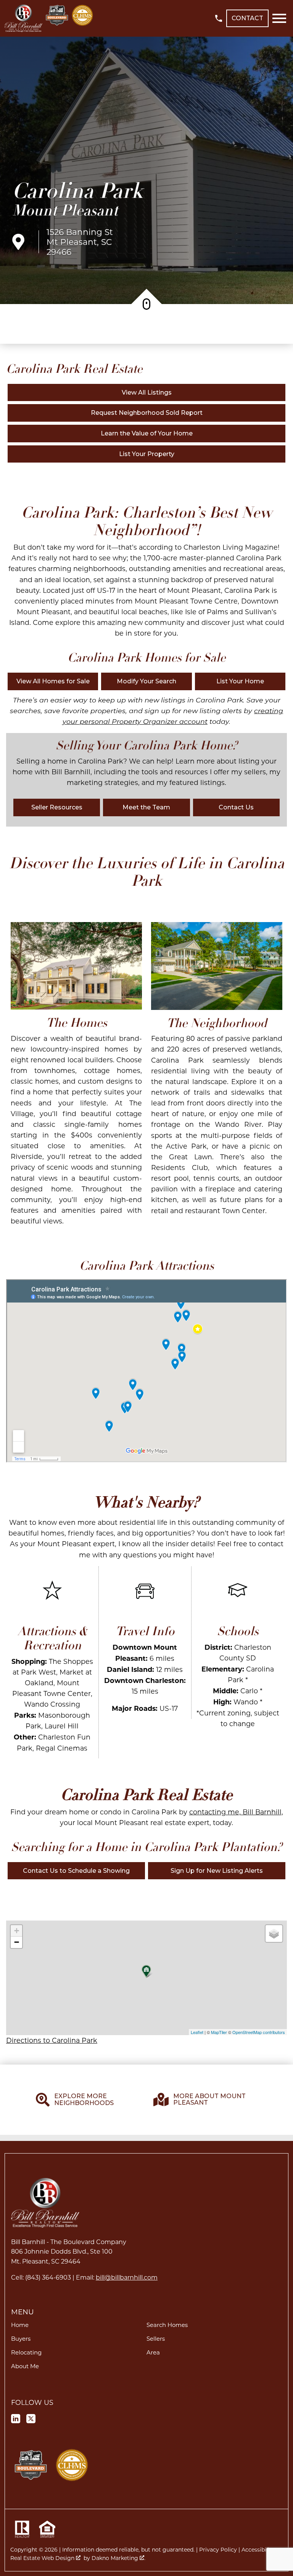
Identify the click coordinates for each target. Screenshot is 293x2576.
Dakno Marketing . (118, 2558)
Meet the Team (146, 807)
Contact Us (236, 807)
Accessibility (258, 2549)
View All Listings (147, 392)
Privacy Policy (218, 2549)
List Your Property (147, 454)
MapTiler (219, 2032)
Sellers (156, 2338)
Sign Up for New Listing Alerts (217, 1871)
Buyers (21, 2338)
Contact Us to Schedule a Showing (76, 1871)
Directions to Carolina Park (52, 2040)
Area (153, 2352)
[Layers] (274, 1934)
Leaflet (197, 2032)
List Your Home (240, 681)
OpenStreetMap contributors (259, 2032)
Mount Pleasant (65, 210)
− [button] (17, 1942)
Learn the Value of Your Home (147, 433)
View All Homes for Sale (53, 681)
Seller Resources (57, 807)
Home (20, 2325)
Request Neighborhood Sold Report (147, 413)
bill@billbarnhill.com (127, 2277)
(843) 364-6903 (48, 2277)
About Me (25, 2366)
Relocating (26, 2352)
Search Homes (167, 2325)
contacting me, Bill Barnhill (235, 1812)
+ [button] (17, 1931)
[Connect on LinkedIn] (16, 2420)
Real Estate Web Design (43, 2558)
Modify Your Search (146, 681)
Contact (247, 18)
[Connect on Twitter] (31, 2420)
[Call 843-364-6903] (219, 18)
